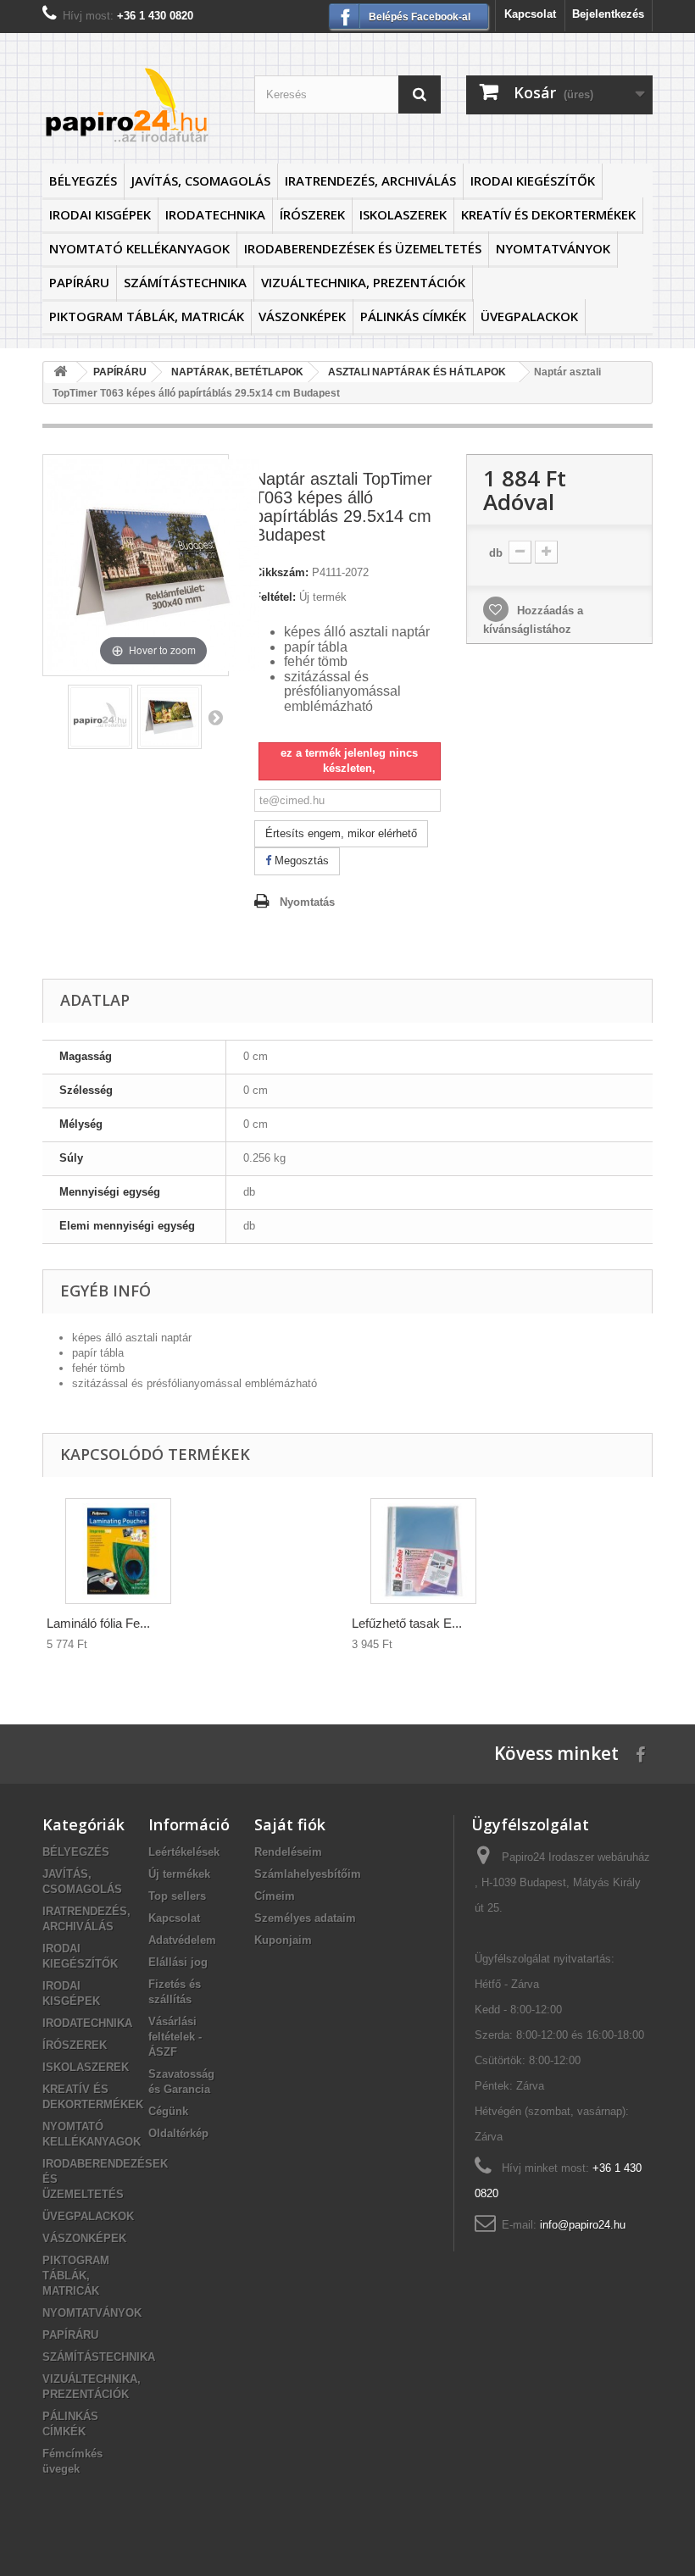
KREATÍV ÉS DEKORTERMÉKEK (548, 214)
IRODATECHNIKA (215, 214)
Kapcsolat (530, 14)
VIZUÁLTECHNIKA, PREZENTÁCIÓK (363, 282)
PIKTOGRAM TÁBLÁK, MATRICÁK (147, 316)
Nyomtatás (307, 902)
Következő (215, 717)
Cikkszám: (281, 572)
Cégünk (168, 2111)
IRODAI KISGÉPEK (100, 214)
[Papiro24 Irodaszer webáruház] (136, 105)
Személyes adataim (305, 1918)
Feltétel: (275, 597)
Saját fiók (290, 1824)
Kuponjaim (283, 1940)
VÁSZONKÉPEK (302, 316)
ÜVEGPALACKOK (529, 316)
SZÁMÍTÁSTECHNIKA (185, 282)
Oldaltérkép (178, 2133)
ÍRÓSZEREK (312, 214)
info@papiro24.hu (583, 2225)
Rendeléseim (288, 1852)
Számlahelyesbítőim (308, 1874)
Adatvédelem (182, 1940)
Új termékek (179, 1874)
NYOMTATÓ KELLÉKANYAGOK (139, 248)
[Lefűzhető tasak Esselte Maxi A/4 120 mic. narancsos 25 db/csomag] (423, 1551)
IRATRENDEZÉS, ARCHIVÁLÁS (370, 180)
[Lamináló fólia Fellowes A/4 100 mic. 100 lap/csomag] (118, 1551)
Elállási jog (178, 1962)
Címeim (275, 1896)
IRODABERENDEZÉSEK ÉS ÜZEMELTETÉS (363, 248)
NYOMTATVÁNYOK (553, 248)
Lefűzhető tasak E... (407, 1623)
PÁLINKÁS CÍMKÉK (413, 316)
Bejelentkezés (608, 14)
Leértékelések (184, 1852)
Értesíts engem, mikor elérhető (341, 833)
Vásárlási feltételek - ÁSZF (175, 2037)
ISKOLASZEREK (403, 214)
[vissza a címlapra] (60, 372)
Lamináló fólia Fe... (98, 1623)
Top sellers (177, 1896)
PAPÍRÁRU (79, 282)
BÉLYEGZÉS (83, 180)
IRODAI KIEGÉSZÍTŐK (533, 180)
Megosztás (300, 861)
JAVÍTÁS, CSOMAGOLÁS (201, 180)
